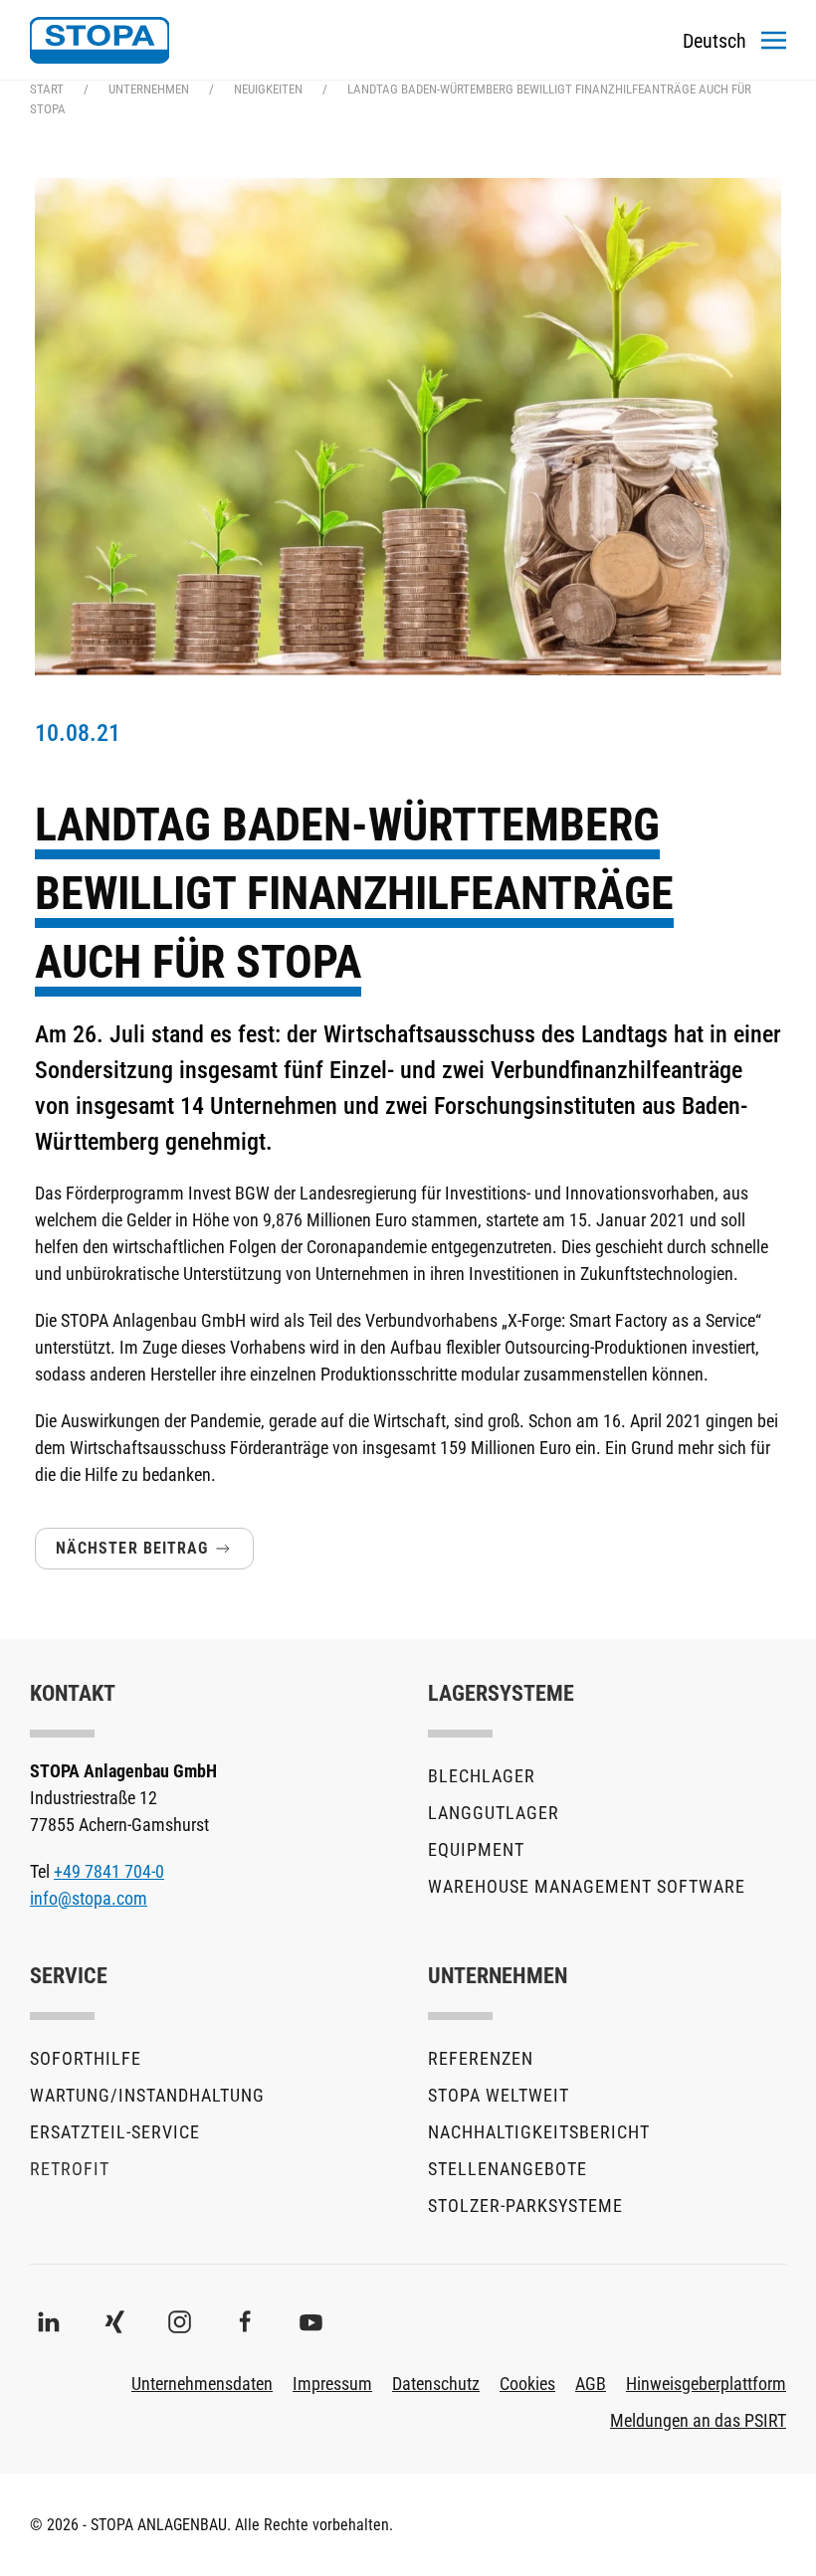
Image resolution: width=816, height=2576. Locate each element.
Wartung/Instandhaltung (147, 2095)
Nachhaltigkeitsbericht (539, 2132)
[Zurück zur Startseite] (100, 40)
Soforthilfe (86, 2058)
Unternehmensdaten (202, 2384)
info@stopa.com (89, 1898)
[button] (774, 40)
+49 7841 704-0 (109, 1871)
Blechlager (482, 1776)
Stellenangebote (508, 2169)
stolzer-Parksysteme (525, 2206)
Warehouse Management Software (587, 1886)
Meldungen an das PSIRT (698, 2420)
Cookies (527, 2384)
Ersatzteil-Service (115, 2132)
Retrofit (70, 2169)
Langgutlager (494, 1813)
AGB (591, 2384)
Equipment (476, 1849)
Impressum (332, 2384)
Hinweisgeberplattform (706, 2384)
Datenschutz (436, 2384)
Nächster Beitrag (132, 1548)
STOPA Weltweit (499, 2095)
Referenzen (481, 2058)
